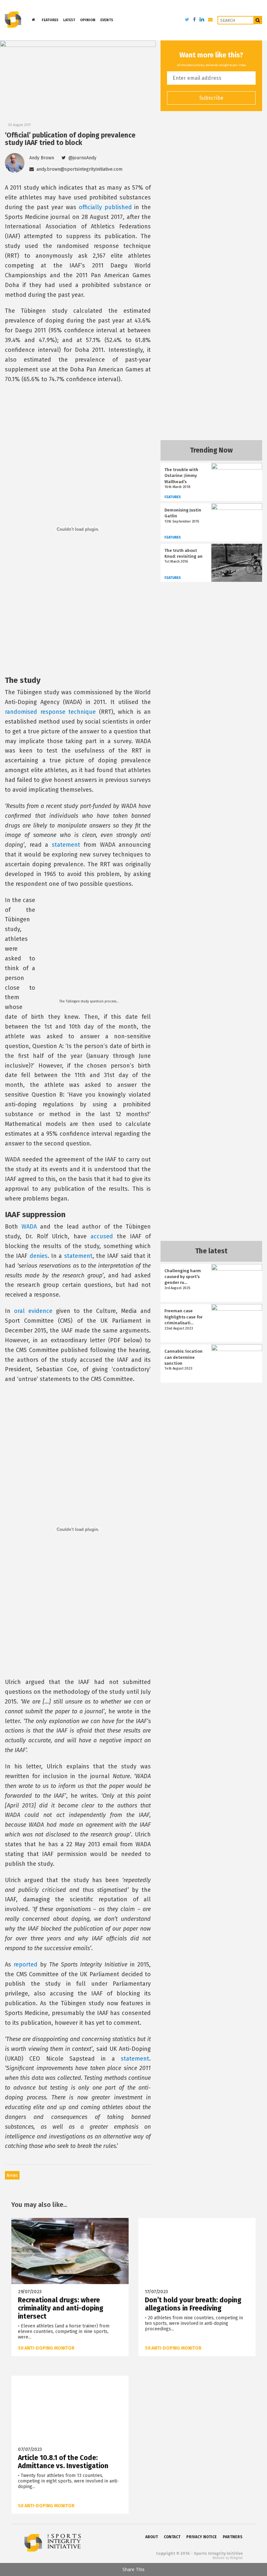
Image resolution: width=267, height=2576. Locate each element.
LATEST (69, 20)
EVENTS (107, 20)
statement (66, 845)
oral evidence (33, 1311)
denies (39, 1256)
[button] (79, 158)
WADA (29, 1227)
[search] (258, 20)
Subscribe (211, 98)
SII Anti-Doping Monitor (46, 2348)
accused (102, 1236)
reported (26, 1964)
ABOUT (152, 2537)
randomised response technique (50, 712)
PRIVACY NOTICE (202, 2537)
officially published (105, 207)
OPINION (88, 20)
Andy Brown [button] (42, 158)
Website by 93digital (228, 2558)
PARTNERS (233, 2537)
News (12, 2175)
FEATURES (50, 20)
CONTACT (172, 2537)
